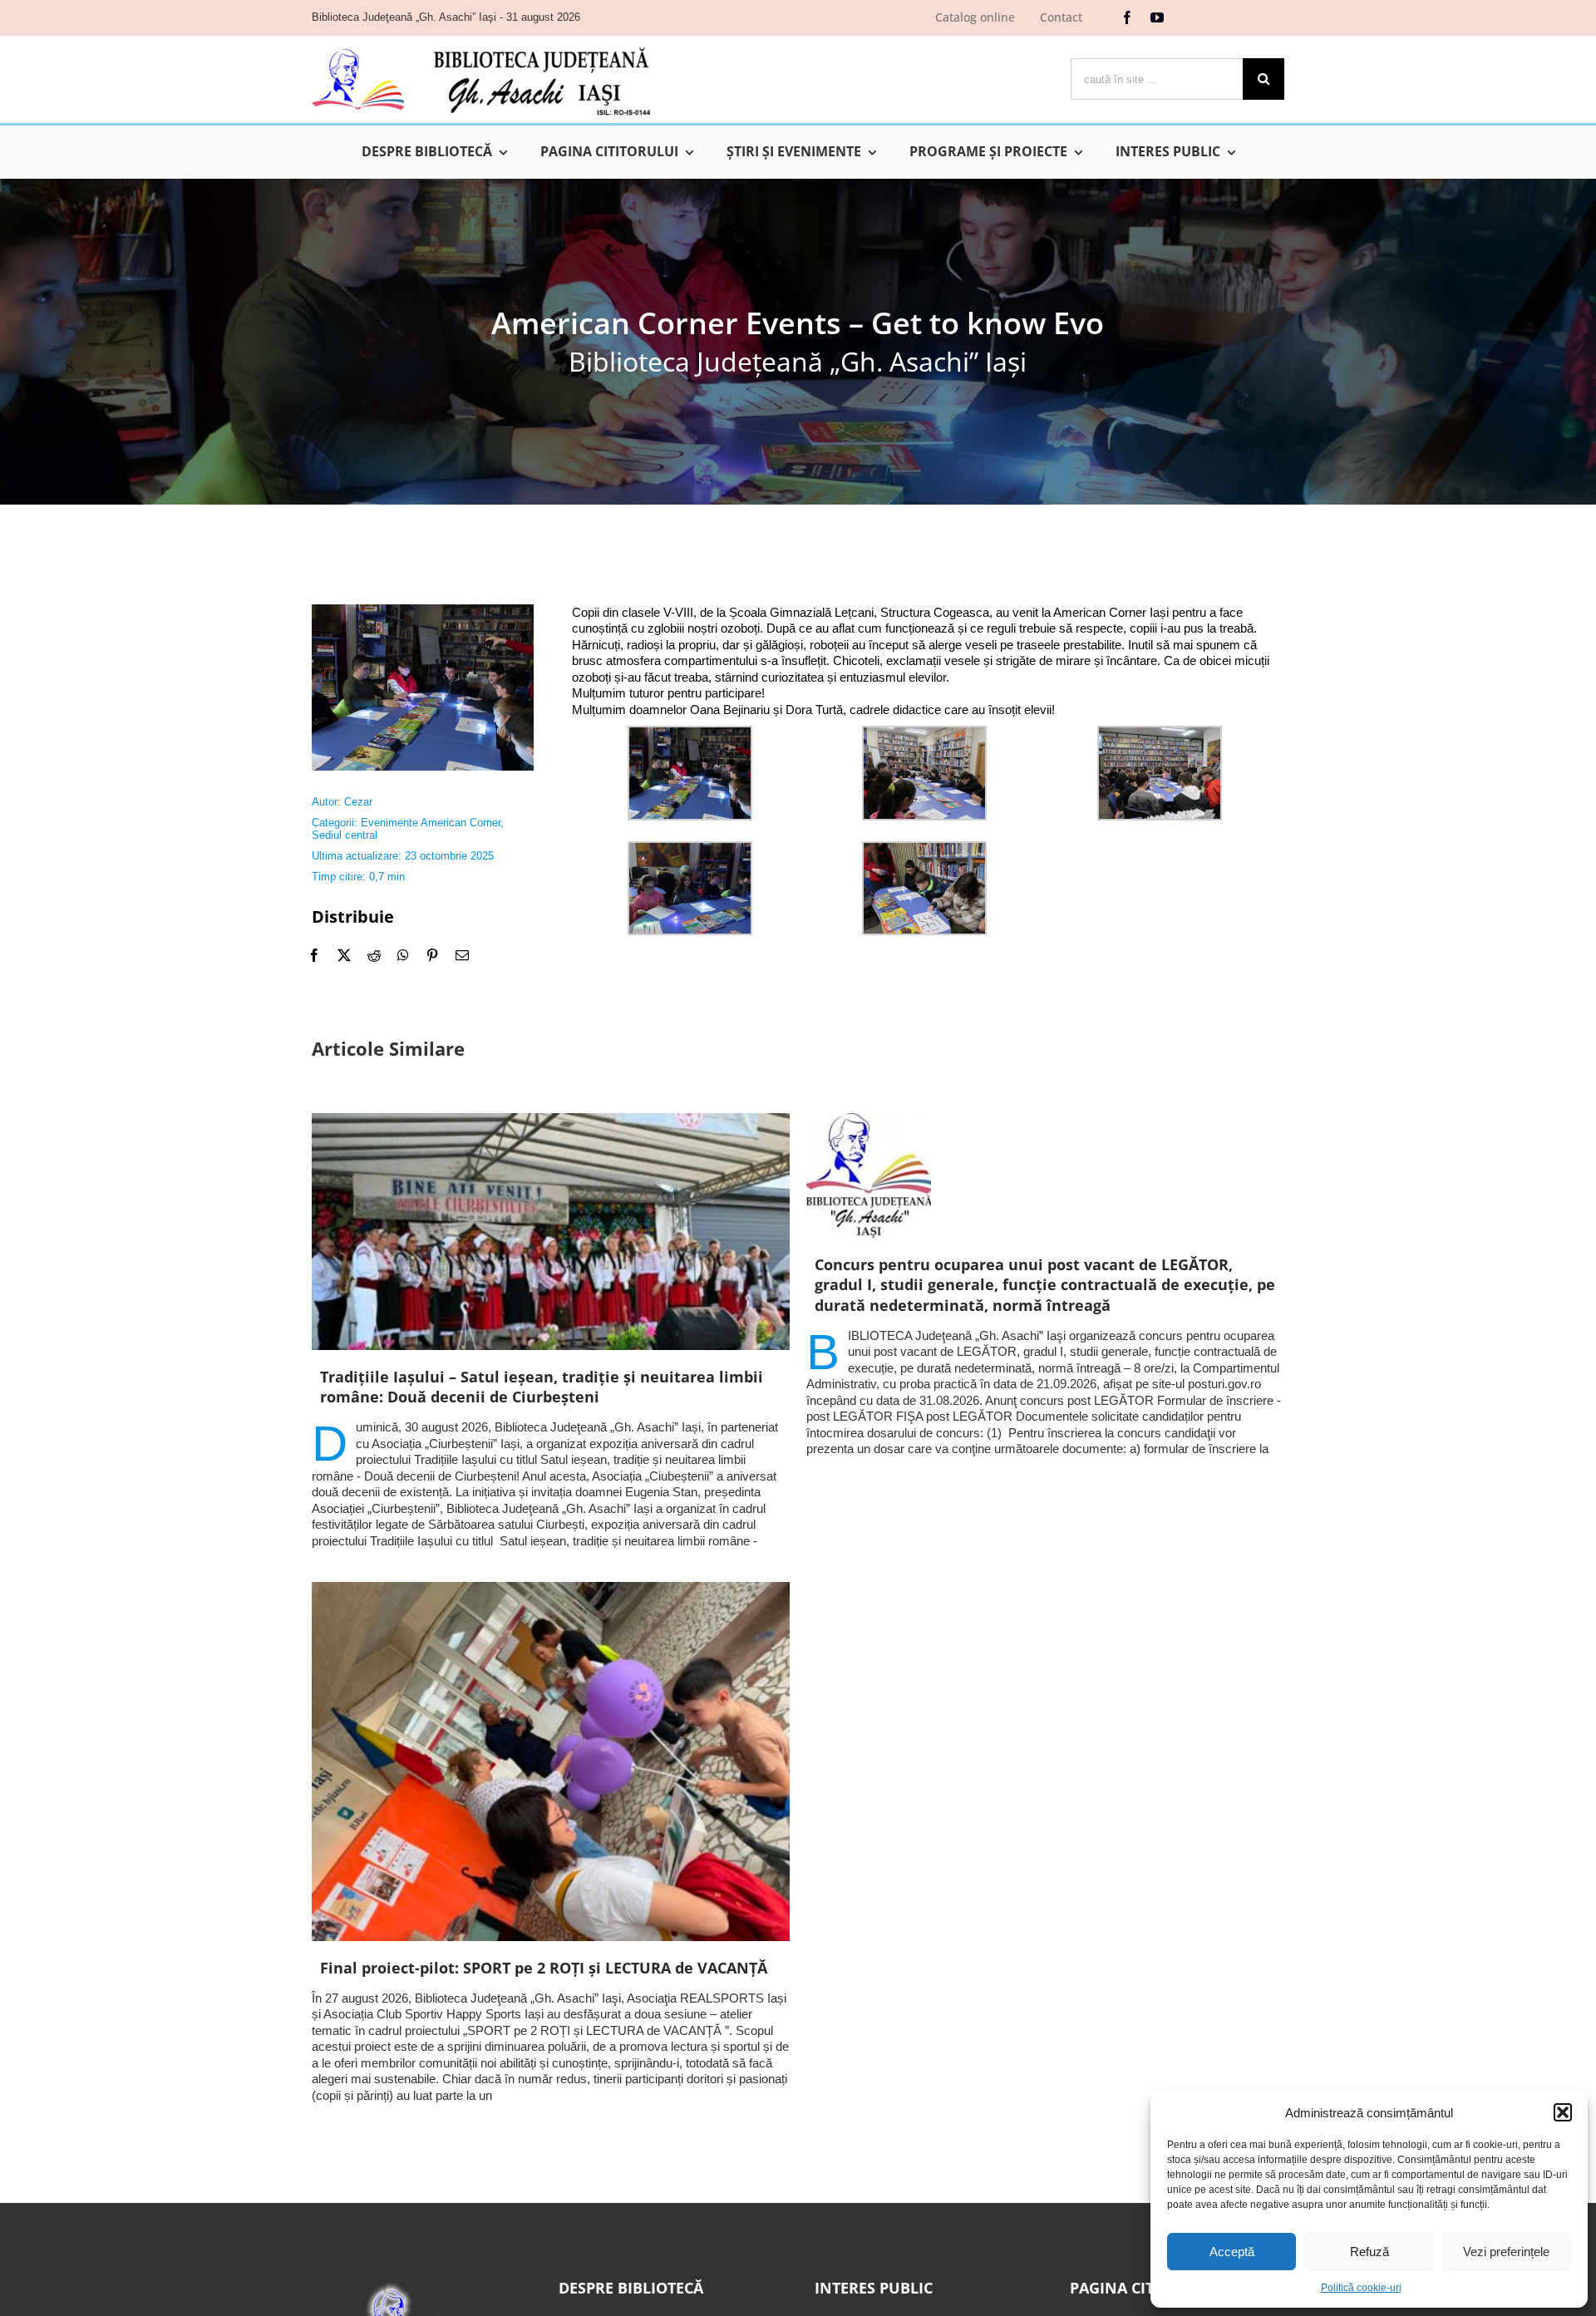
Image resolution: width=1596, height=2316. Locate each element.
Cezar (358, 802)
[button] (1563, 2112)
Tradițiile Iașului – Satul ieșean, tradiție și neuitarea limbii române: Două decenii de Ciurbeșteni (542, 1387)
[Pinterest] (432, 955)
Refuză (1369, 2252)
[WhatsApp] (403, 955)
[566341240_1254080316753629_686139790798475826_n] (423, 611)
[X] (344, 955)
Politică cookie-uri (1361, 2288)
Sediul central (345, 835)
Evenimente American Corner (431, 823)
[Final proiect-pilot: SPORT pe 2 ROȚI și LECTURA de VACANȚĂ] (551, 1761)
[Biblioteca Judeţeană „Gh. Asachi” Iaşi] (481, 46)
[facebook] (1127, 17)
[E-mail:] (462, 955)
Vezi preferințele (1506, 2252)
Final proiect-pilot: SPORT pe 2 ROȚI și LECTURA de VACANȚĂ (544, 1968)
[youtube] (1157, 17)
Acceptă (1232, 2252)
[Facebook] (314, 955)
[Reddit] (374, 955)
